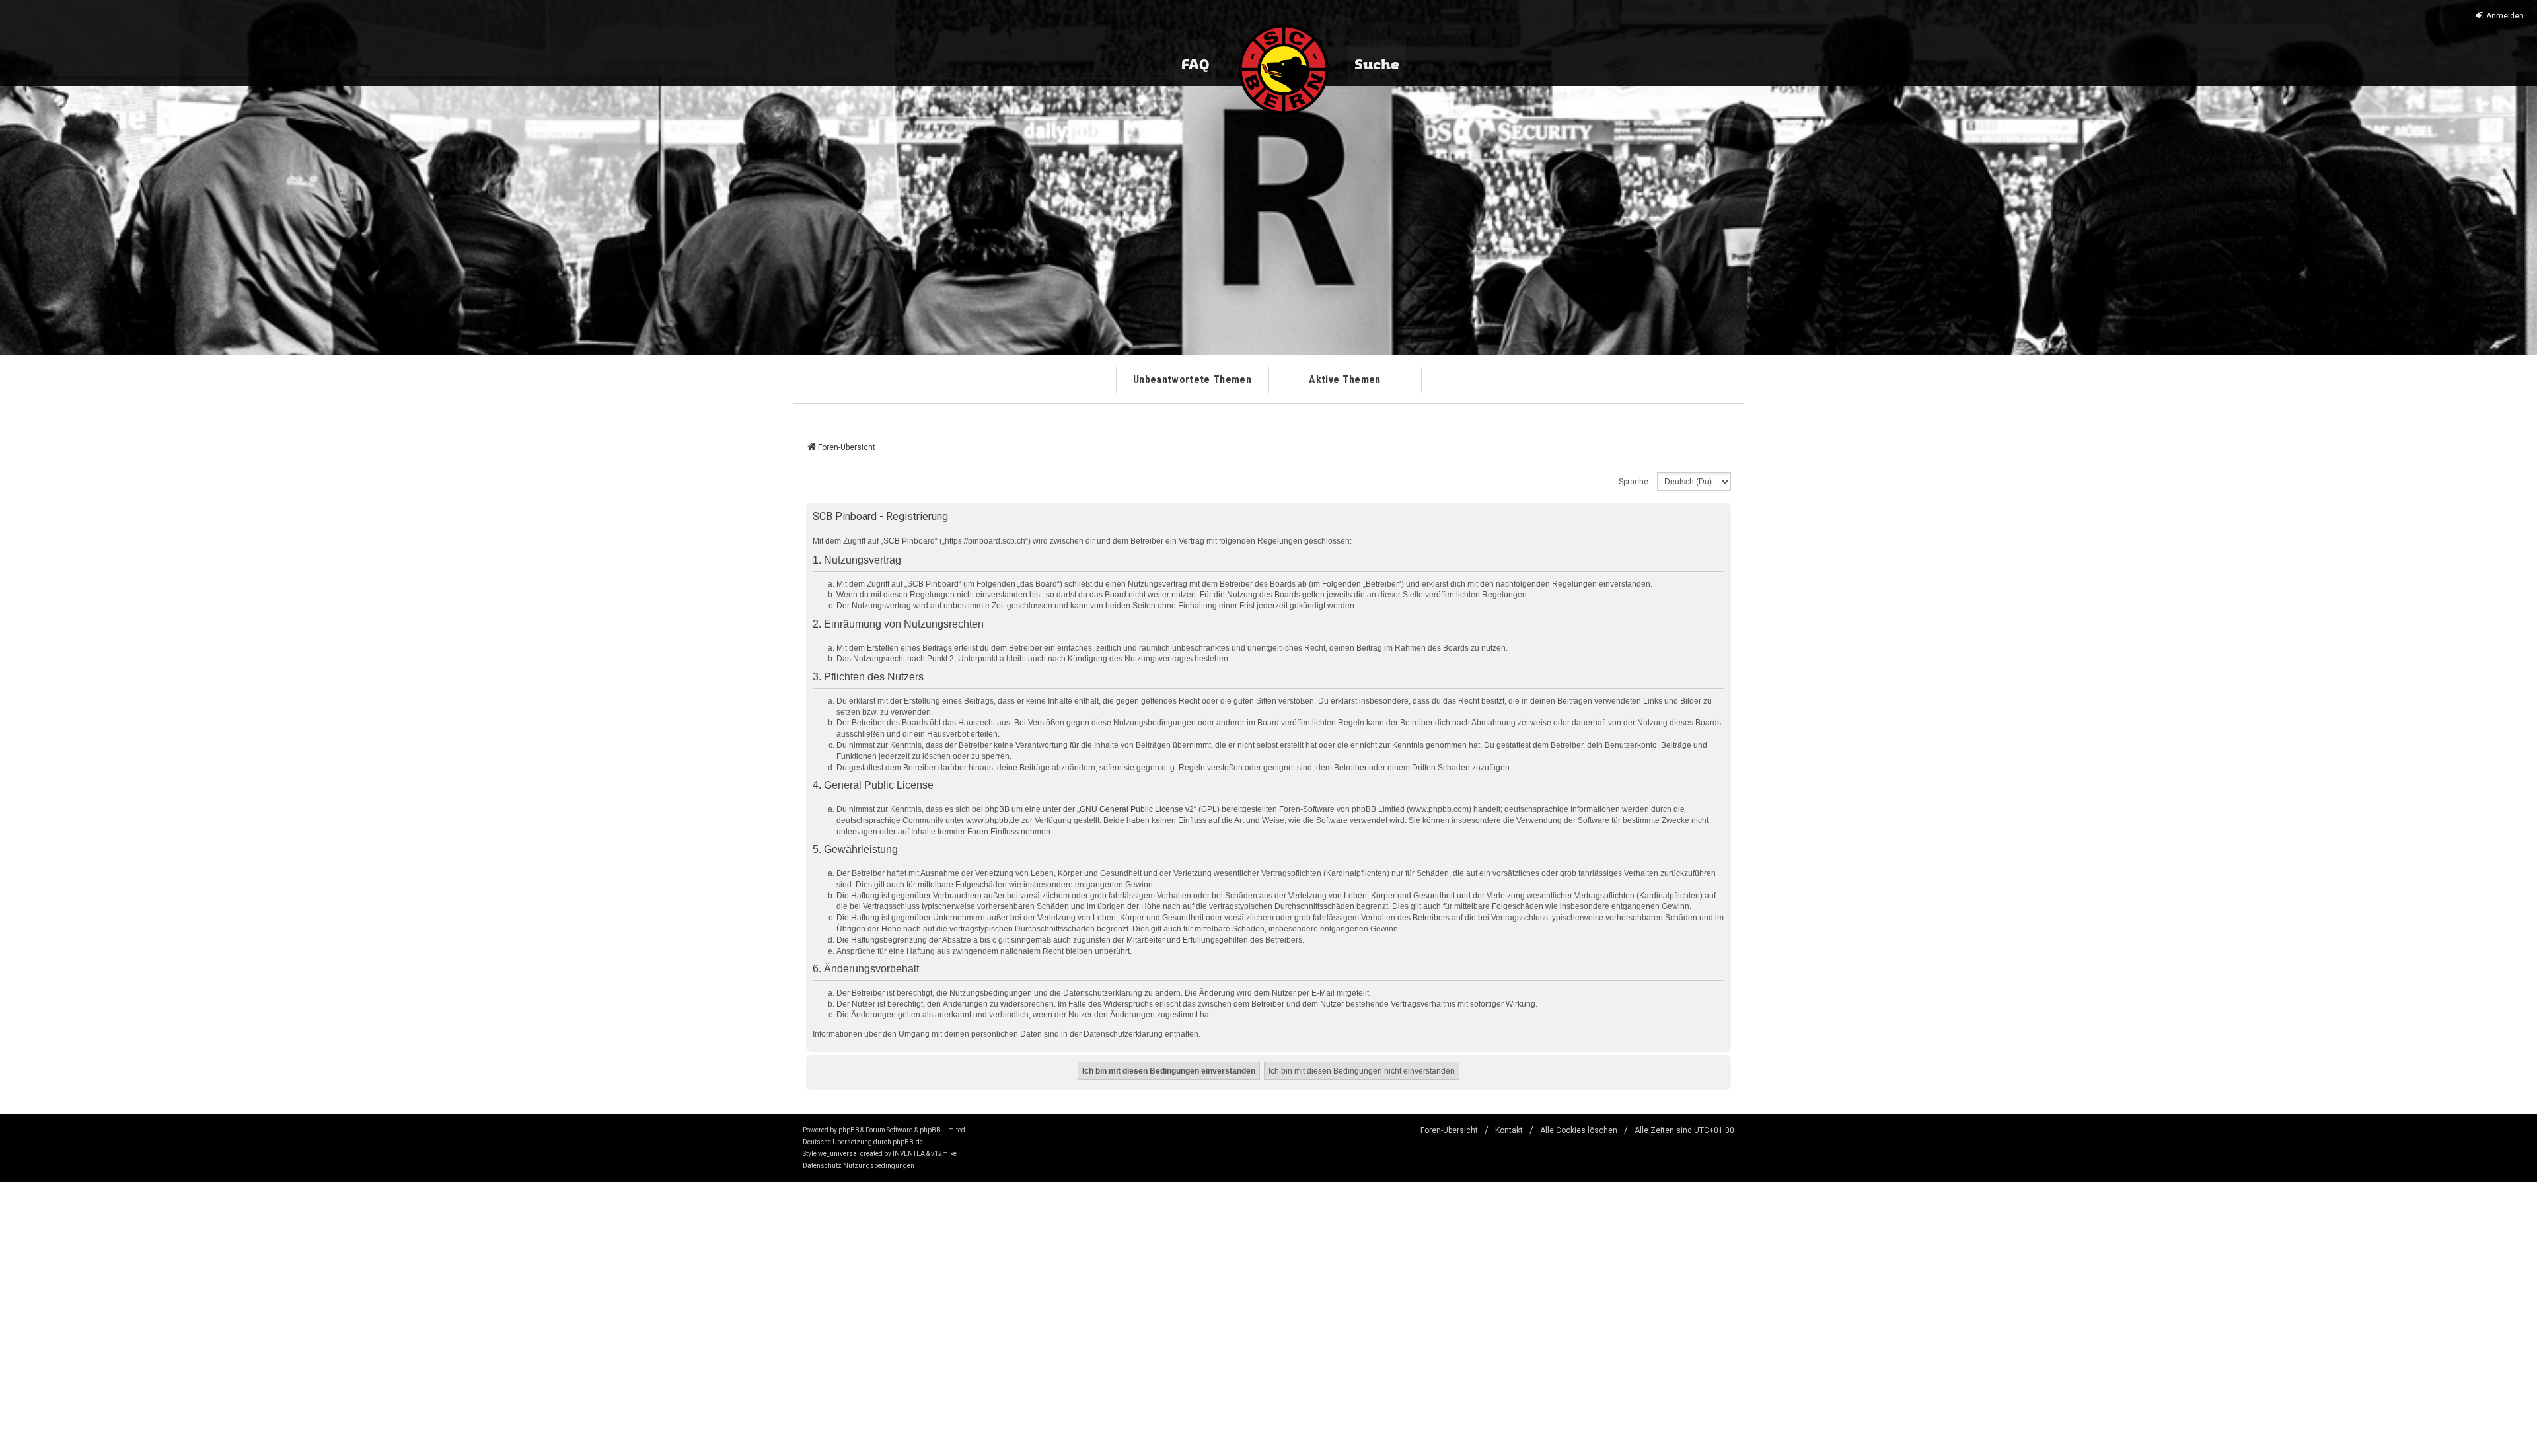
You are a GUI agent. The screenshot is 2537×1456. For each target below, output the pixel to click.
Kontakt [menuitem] (1509, 1130)
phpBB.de (908, 1142)
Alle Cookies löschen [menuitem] (1579, 1130)
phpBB (849, 1130)
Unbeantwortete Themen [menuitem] (1192, 380)
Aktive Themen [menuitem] (1344, 380)
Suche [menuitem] (1377, 65)
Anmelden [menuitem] (2505, 16)
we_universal (838, 1154)
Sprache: (1635, 482)
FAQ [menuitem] (1195, 65)
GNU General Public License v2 (1137, 809)
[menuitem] (822, 1166)
